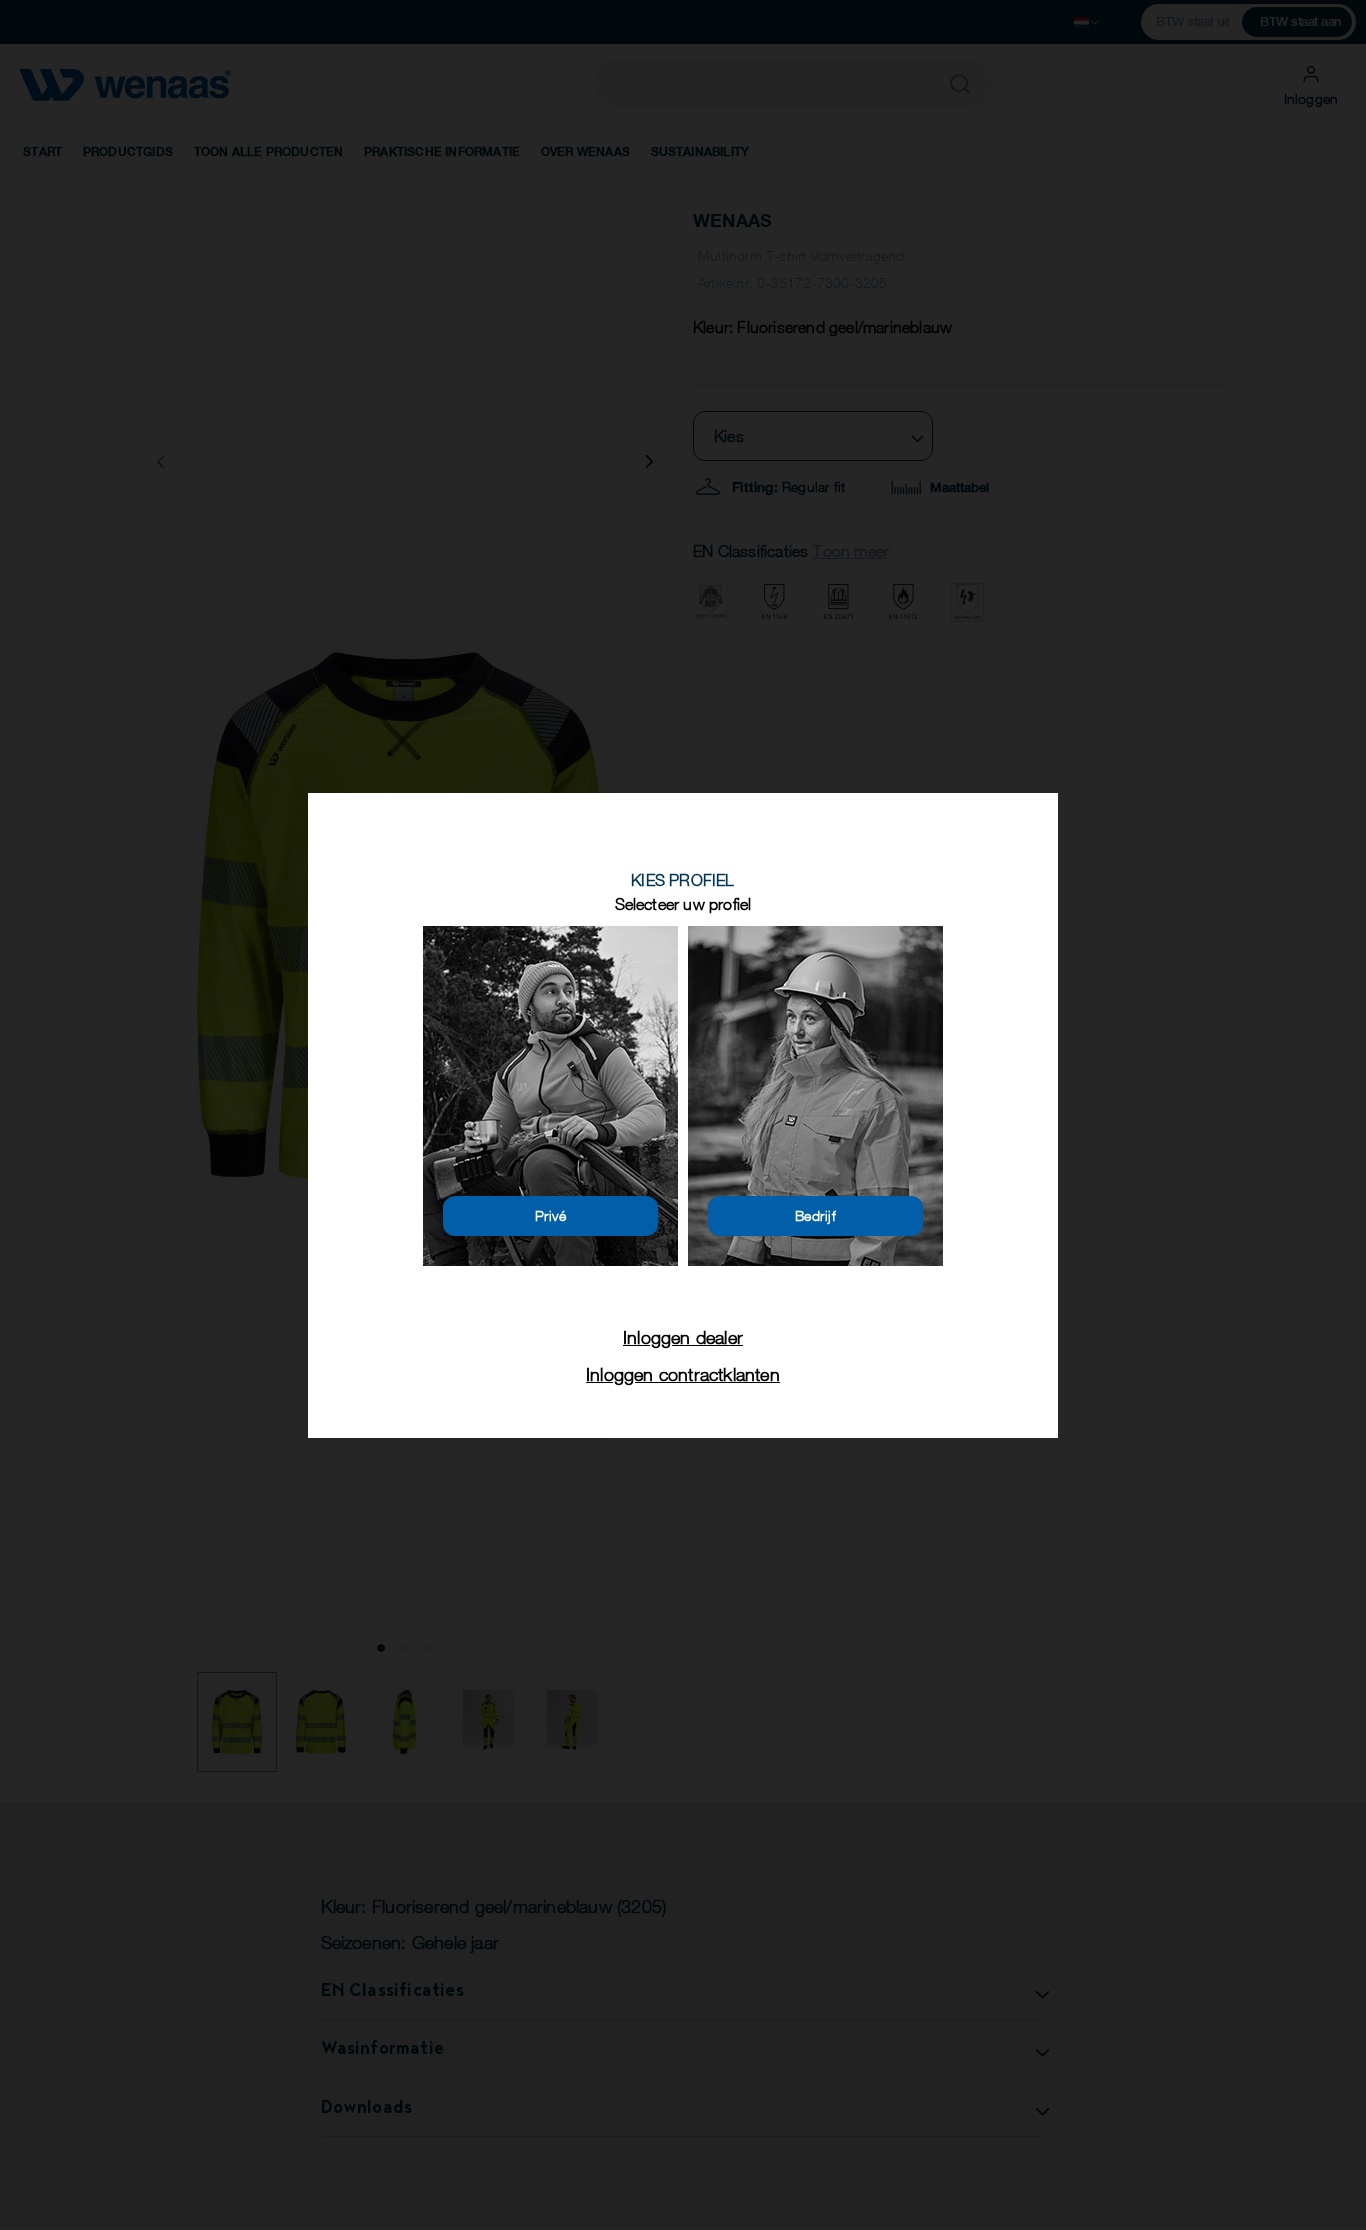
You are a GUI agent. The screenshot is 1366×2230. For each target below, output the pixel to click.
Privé (551, 1215)
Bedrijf (816, 1215)
